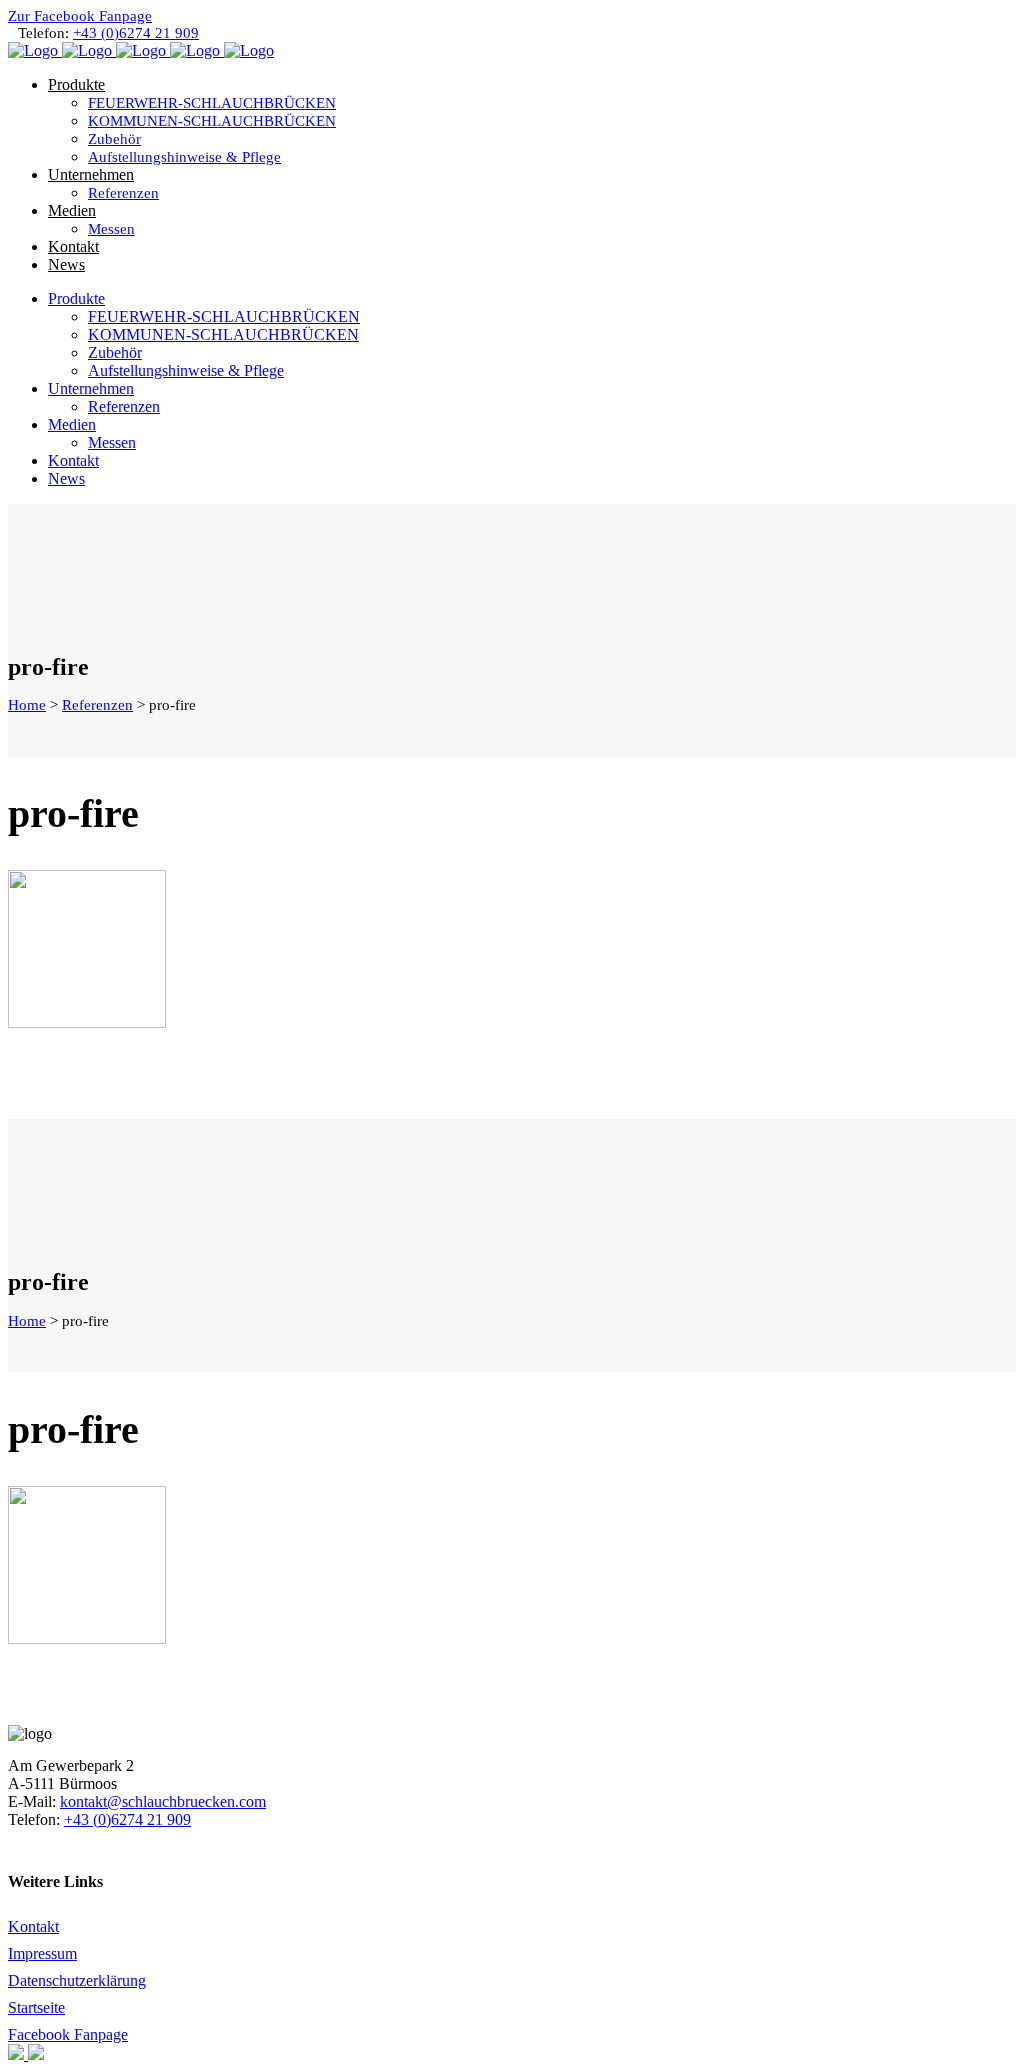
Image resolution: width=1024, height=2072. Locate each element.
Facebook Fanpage (68, 2034)
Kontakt (33, 1926)
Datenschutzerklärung (77, 1980)
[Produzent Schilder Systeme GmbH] (18, 2054)
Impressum (42, 1953)
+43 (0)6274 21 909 (136, 33)
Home (27, 705)
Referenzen (97, 705)
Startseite (36, 2007)
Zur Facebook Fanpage (80, 16)
